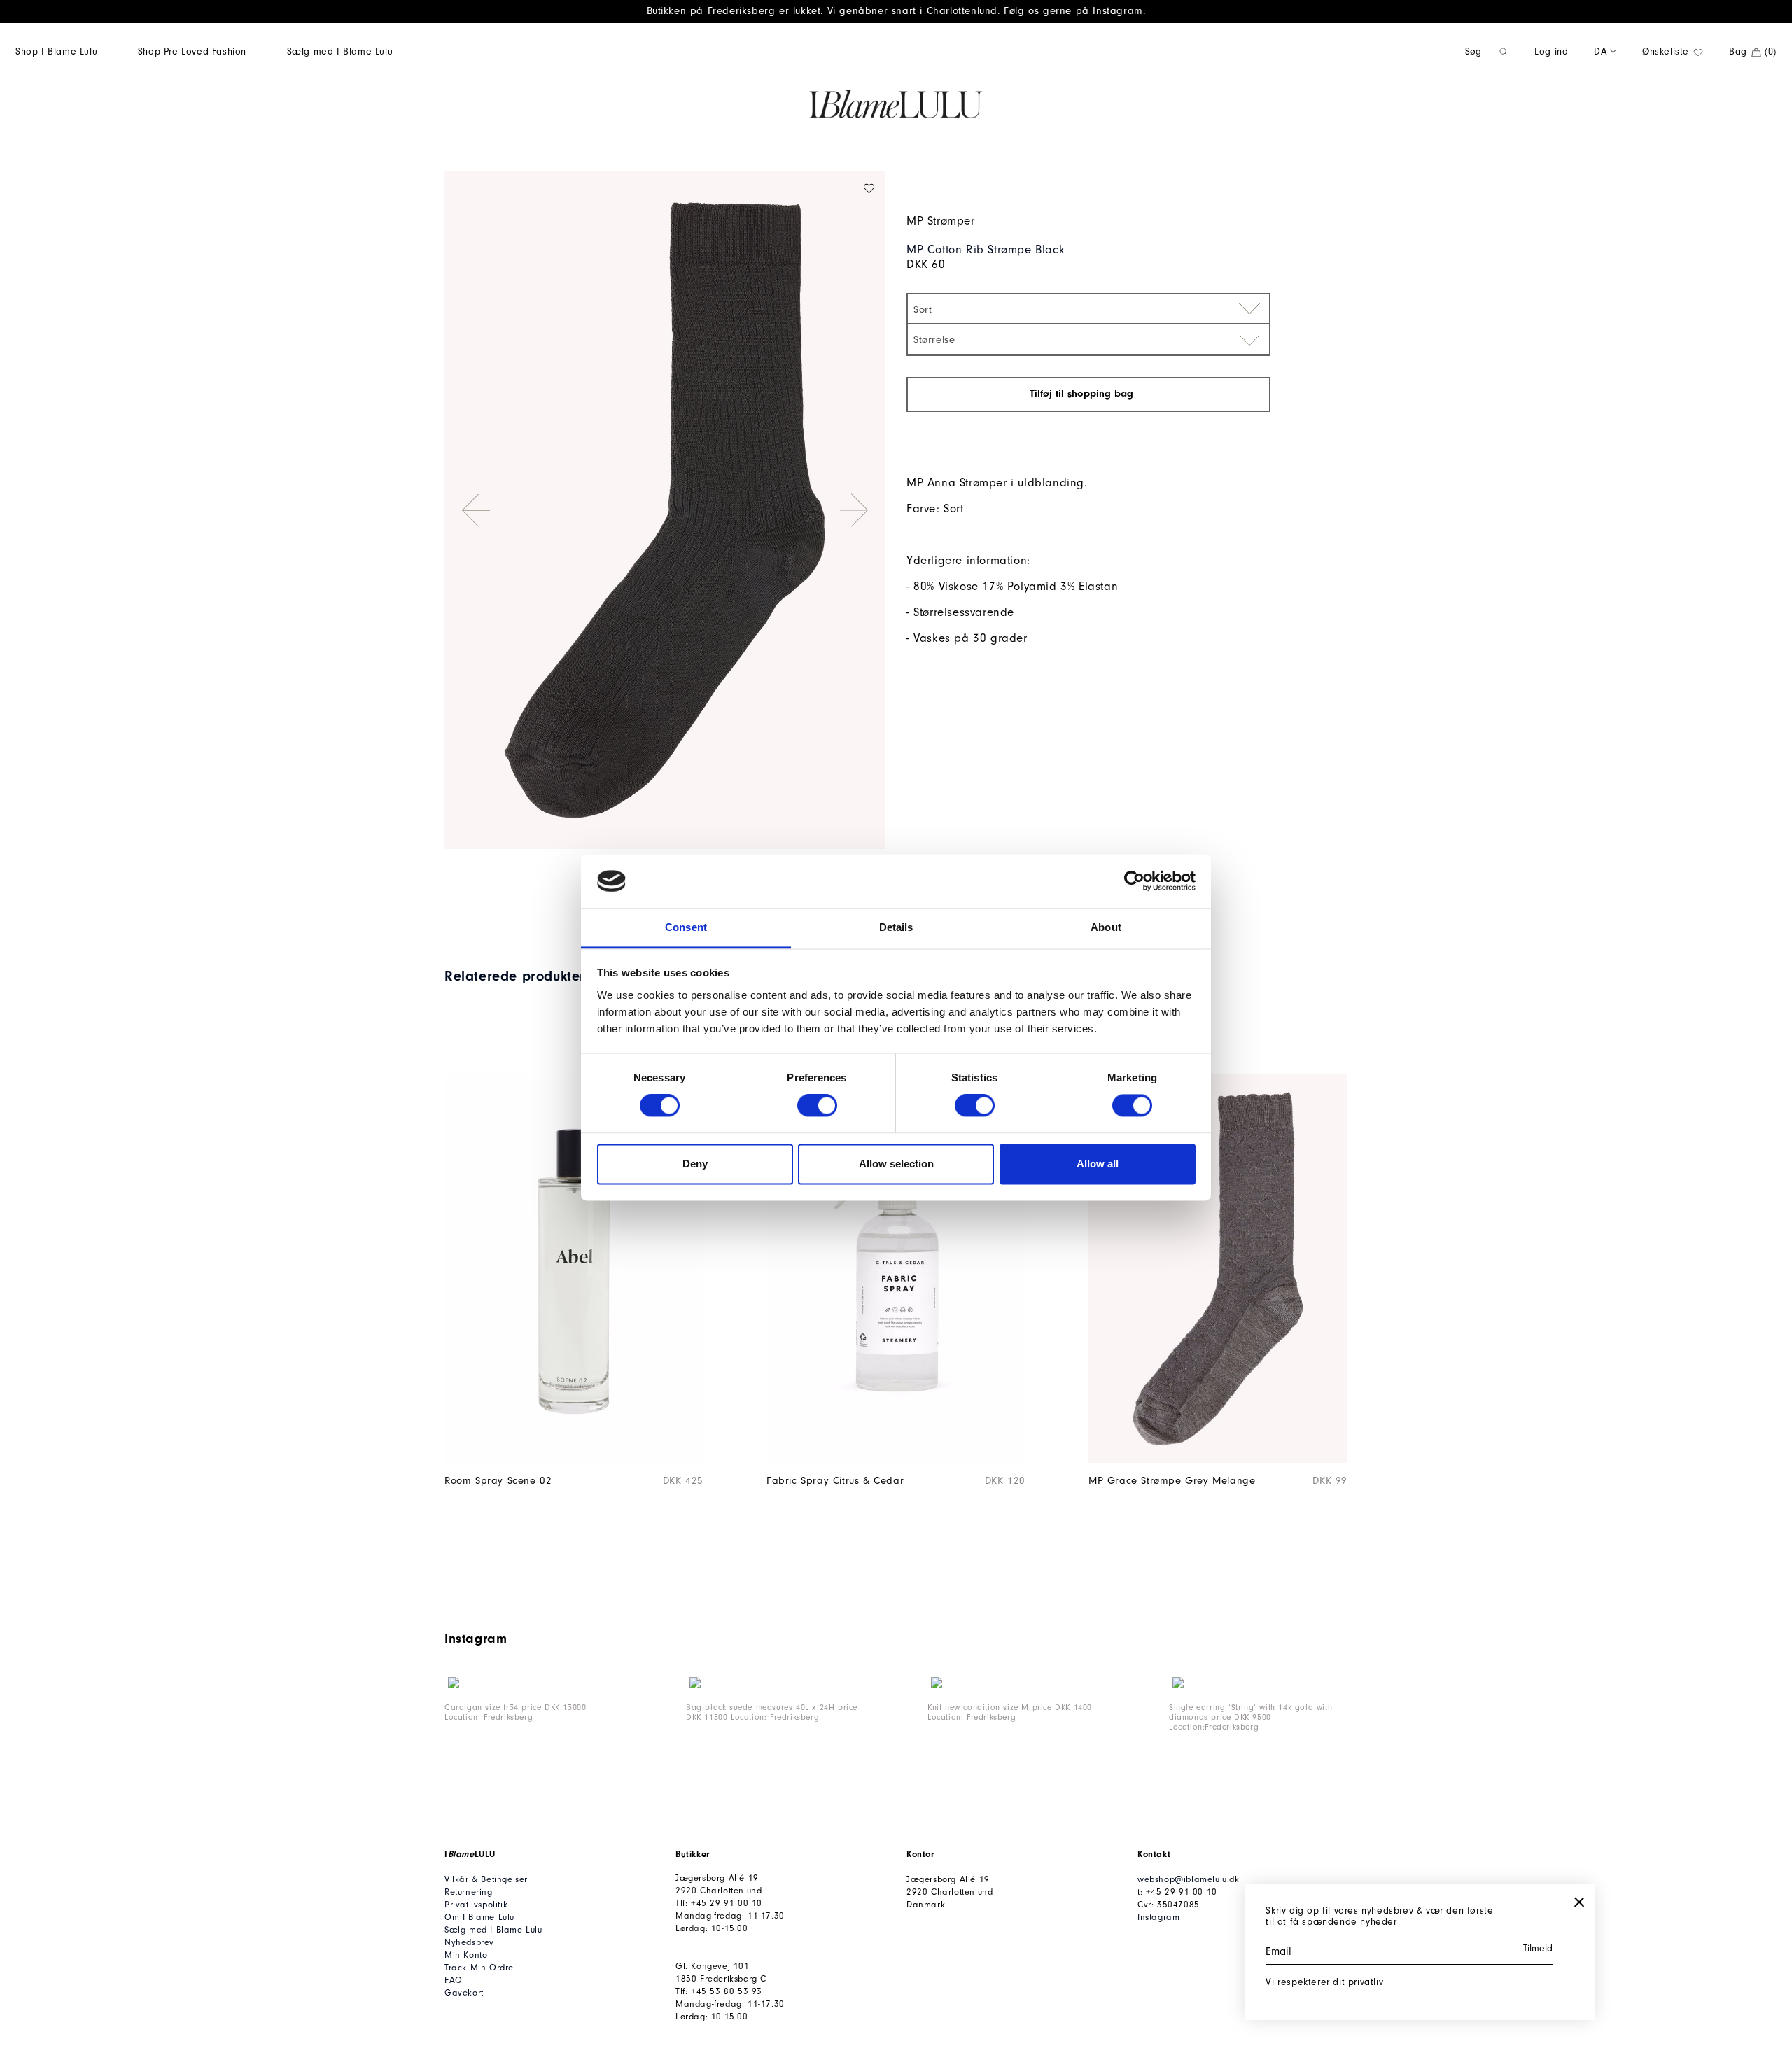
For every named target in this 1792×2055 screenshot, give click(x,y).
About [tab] (1106, 927)
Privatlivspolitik (476, 1904)
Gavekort (464, 1992)
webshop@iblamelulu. (1183, 1879)
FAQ (454, 1980)
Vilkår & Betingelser (486, 1879)
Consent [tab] (686, 927)
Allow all (1098, 1164)
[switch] (817, 1106)
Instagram (1158, 1917)
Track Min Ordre (479, 1967)
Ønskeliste (1667, 51)
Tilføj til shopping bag (1083, 394)
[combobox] (1088, 308)
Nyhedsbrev (469, 1942)
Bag (1753, 51)
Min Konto (466, 1955)
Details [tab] (896, 927)
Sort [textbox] (923, 310)
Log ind (1551, 51)
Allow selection (896, 1164)
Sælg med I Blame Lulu (340, 51)
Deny (695, 1164)
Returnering (469, 1892)
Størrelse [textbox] (934, 340)
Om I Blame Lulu (479, 1917)
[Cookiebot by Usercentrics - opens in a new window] (1134, 881)
